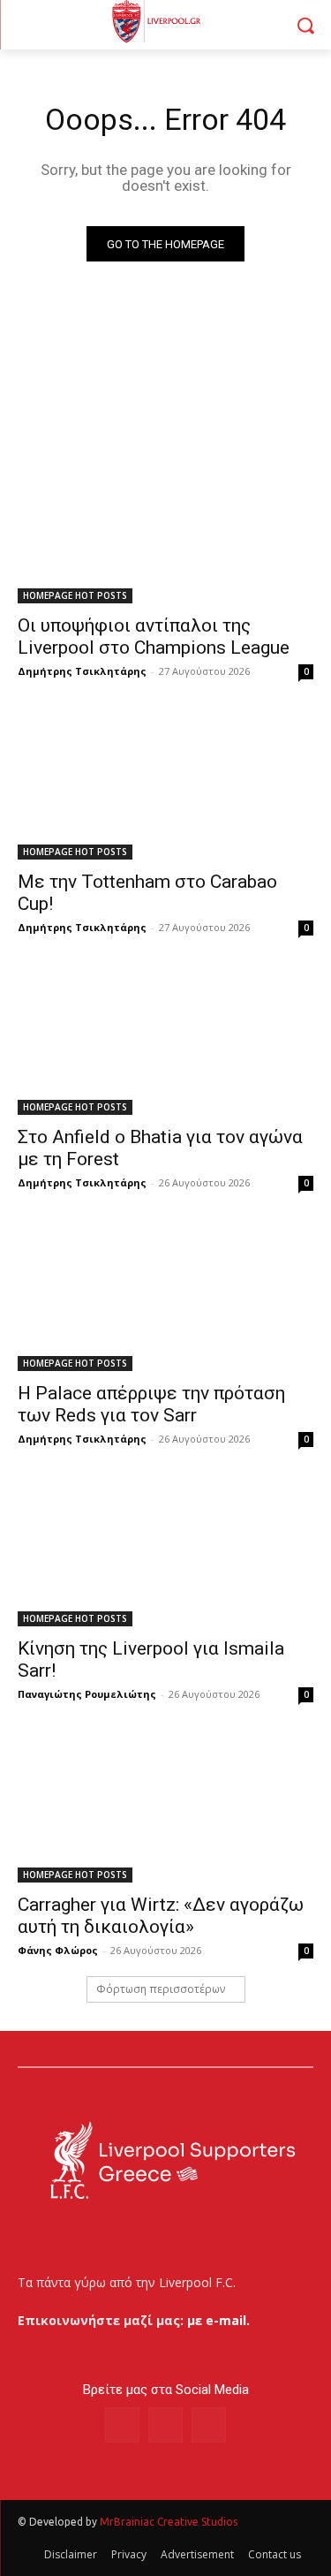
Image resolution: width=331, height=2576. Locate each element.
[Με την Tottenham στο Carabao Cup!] (165, 785)
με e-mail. (218, 2320)
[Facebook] (122, 2424)
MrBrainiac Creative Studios (169, 2522)
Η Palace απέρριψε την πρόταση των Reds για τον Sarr (151, 1404)
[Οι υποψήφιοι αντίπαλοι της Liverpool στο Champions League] (165, 530)
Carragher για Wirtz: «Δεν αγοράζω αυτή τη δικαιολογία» (161, 1916)
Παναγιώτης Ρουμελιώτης (87, 1694)
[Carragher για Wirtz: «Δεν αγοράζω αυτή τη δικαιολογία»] (165, 1808)
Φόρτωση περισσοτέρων (161, 1989)
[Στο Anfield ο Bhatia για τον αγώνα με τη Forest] (165, 1042)
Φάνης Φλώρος (58, 1950)
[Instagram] (165, 2424)
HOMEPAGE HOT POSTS (75, 595)
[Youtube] (209, 2424)
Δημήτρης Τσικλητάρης (82, 671)
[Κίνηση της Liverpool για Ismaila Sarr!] (165, 1553)
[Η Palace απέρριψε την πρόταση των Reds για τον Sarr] (165, 1297)
